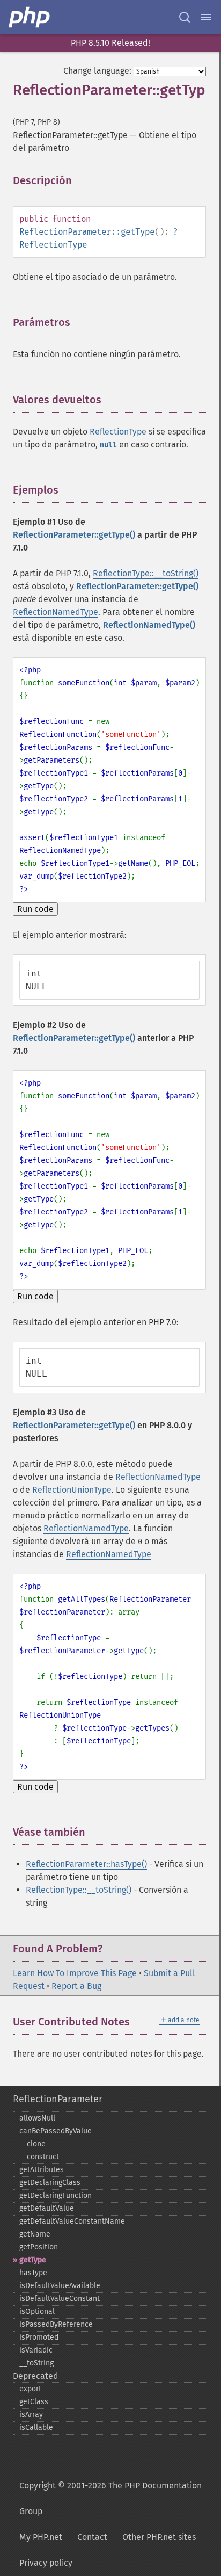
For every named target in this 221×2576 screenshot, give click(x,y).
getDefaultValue (47, 2208)
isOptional (37, 2311)
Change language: (97, 71)
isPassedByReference (56, 2324)
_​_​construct (39, 2157)
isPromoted (39, 2337)
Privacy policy (46, 2563)
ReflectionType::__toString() (146, 573)
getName (35, 2234)
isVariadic (36, 2350)
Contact (92, 2537)
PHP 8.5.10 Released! (110, 43)
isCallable (36, 2427)
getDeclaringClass (50, 2183)
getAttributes (42, 2170)
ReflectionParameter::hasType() (86, 1864)
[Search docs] (185, 17)
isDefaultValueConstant (60, 2299)
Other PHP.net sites (159, 2537)
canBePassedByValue (56, 2131)
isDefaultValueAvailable (60, 2286)
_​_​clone (32, 2144)
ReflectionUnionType (72, 1490)
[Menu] (206, 17)
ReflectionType (53, 245)
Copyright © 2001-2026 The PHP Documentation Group (110, 2498)
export (30, 2389)
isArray (31, 2415)
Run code (35, 909)
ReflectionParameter (58, 2099)
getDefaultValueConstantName (72, 2221)
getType (33, 2260)
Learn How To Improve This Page (75, 1973)
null (108, 445)
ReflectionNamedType (56, 612)
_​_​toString (36, 2363)
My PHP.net (41, 2537)
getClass (34, 2402)
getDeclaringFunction (56, 2195)
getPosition (39, 2247)
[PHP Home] (30, 17)
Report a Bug (76, 1986)
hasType (33, 2273)
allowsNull (37, 2118)
